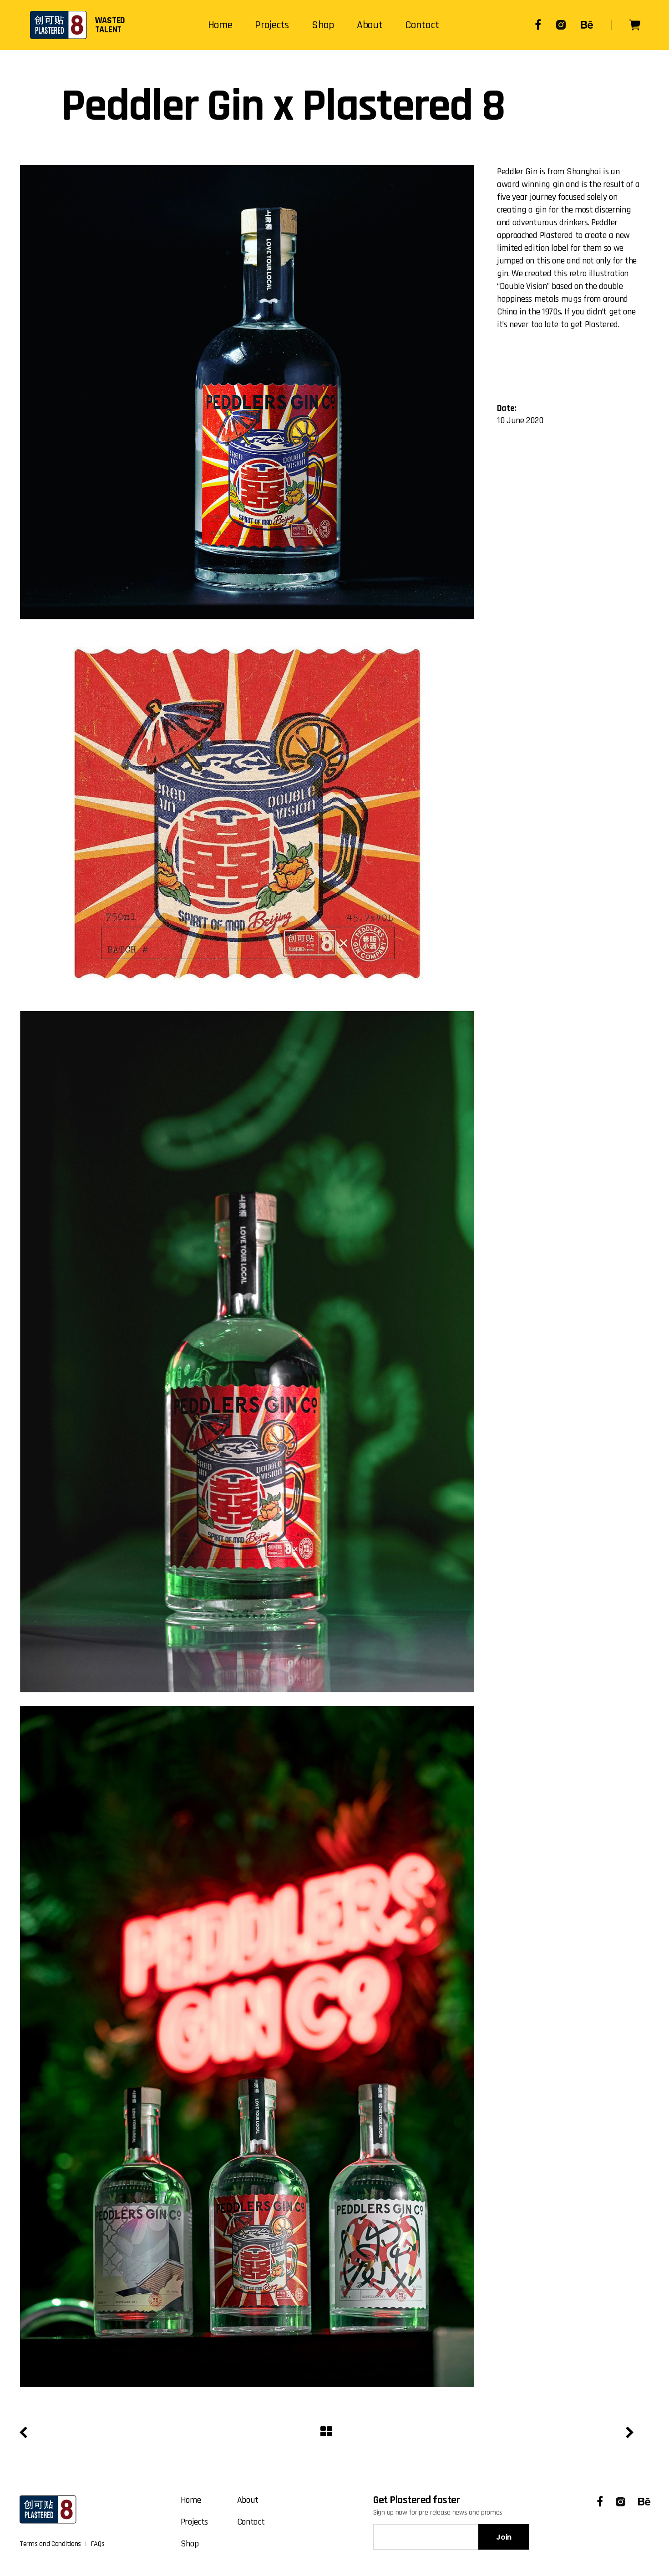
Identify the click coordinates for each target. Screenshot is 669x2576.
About (248, 2500)
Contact (251, 2522)
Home (191, 2500)
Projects (195, 2522)
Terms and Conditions (50, 2544)
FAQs (98, 2544)
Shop (190, 2544)
